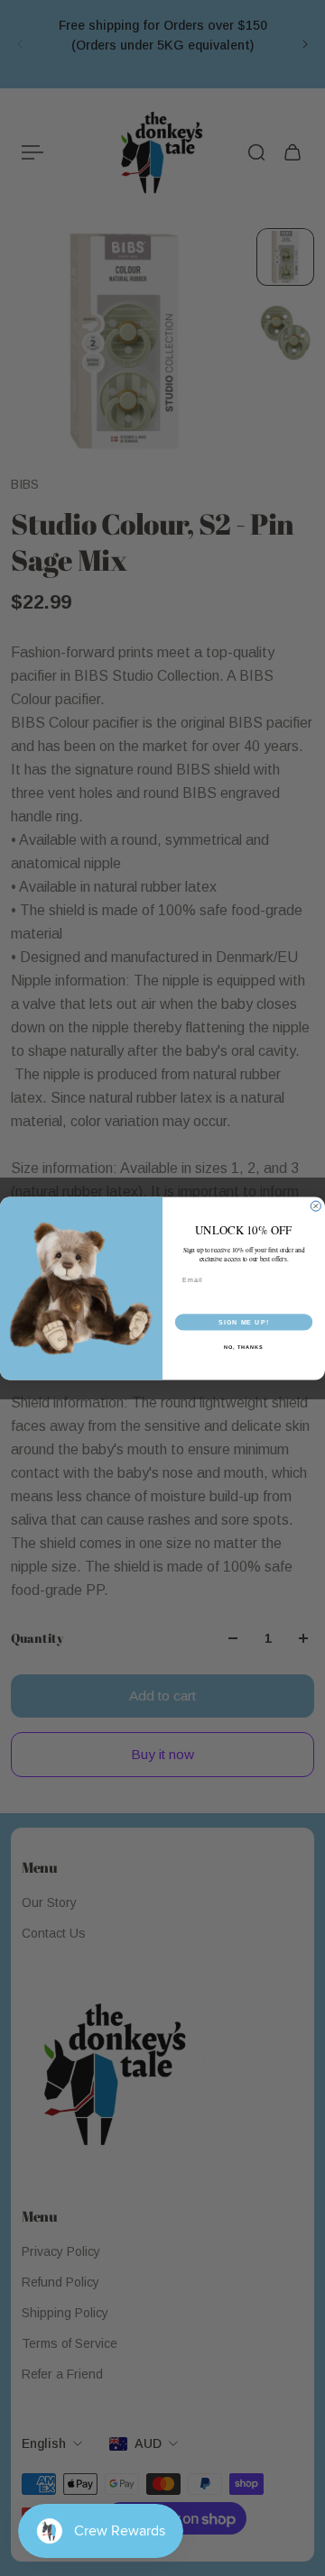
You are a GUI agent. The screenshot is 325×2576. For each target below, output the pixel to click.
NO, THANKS (244, 1346)
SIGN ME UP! (244, 1322)
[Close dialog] (316, 1206)
